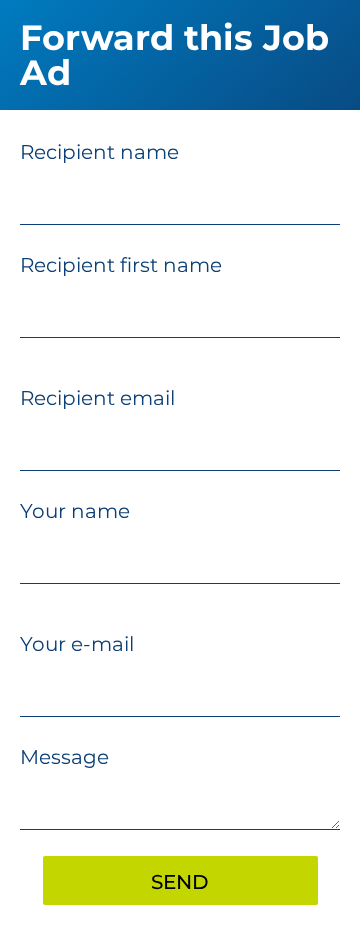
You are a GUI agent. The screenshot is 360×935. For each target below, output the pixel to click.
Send (180, 882)
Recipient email (97, 398)
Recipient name (99, 152)
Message (64, 757)
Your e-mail (77, 644)
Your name (75, 511)
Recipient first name (121, 265)
